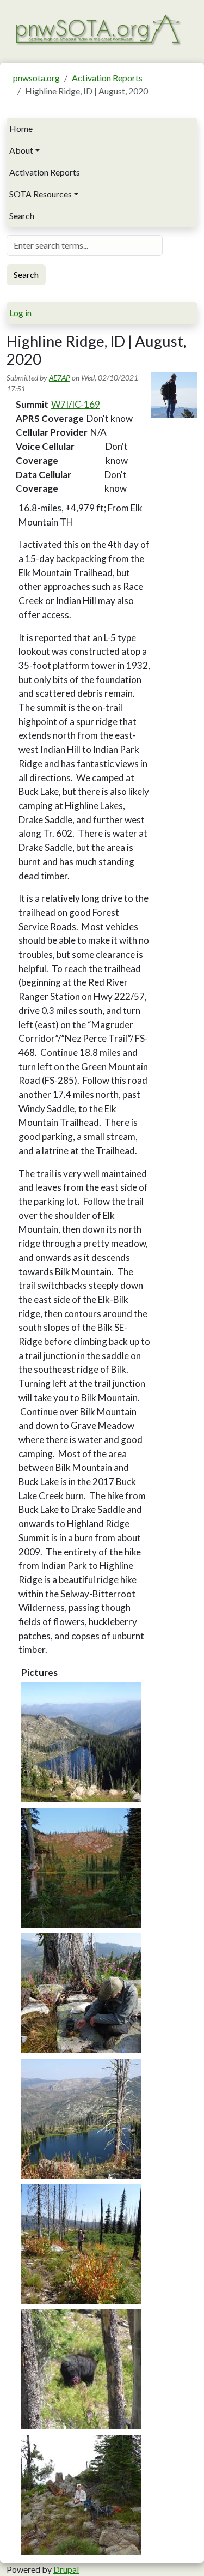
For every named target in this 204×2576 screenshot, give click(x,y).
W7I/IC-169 (76, 404)
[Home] (98, 29)
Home (21, 128)
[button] (81, 1742)
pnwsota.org (36, 78)
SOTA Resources (41, 194)
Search (22, 216)
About (21, 150)
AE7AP (60, 378)
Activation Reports (107, 78)
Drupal (66, 2569)
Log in (20, 313)
